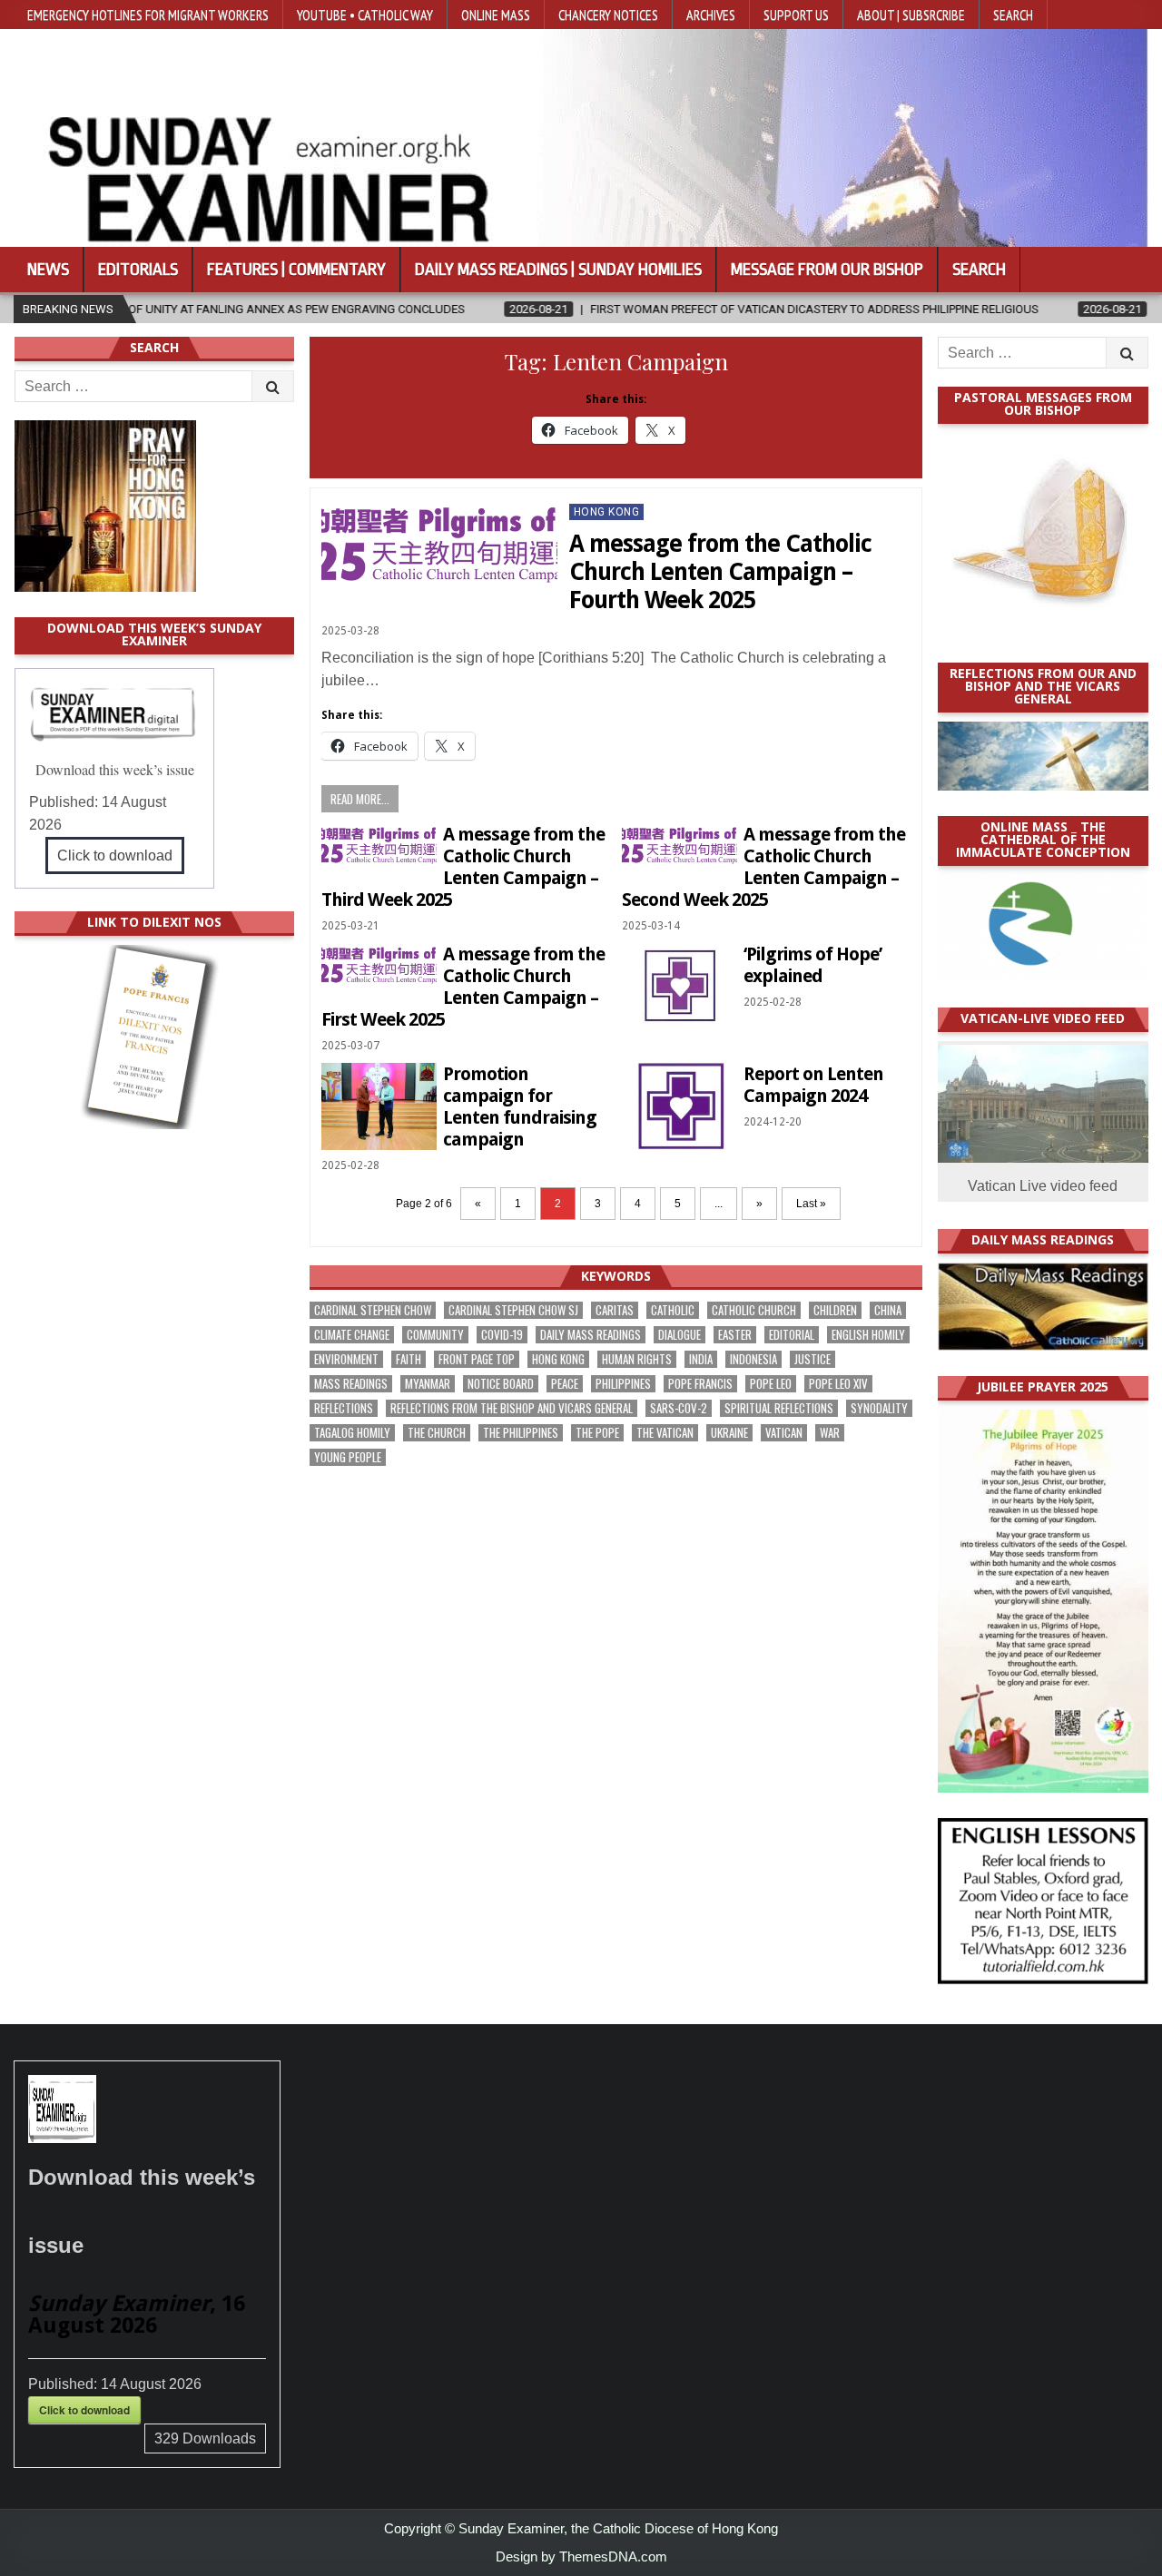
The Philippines (521, 1433)
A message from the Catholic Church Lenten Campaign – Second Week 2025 (763, 867)
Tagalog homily (352, 1433)
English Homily (868, 1335)
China (888, 1310)
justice (812, 1359)
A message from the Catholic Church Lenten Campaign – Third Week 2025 (463, 867)
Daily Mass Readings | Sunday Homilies (558, 270)
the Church (437, 1433)
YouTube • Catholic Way (365, 15)
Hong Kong (607, 512)
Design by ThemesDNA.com (581, 2556)
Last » (811, 1204)
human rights (637, 1359)
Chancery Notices (608, 15)
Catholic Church (754, 1310)
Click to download (115, 855)
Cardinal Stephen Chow (373, 1310)
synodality (879, 1408)
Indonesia (753, 1359)
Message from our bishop (827, 270)
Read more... (360, 799)
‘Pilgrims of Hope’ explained (812, 965)
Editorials (138, 270)
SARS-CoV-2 (679, 1408)
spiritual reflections (779, 1408)
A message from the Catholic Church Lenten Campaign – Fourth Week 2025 (720, 572)
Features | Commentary (296, 270)
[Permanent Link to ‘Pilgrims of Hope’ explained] (679, 986)
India (701, 1359)
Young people (348, 1457)
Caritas (615, 1310)
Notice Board (501, 1384)
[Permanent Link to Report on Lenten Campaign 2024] (679, 1106)
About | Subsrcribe (911, 15)
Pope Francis (700, 1384)
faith (409, 1359)
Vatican (784, 1433)
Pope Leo (771, 1384)
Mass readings (351, 1384)
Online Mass (496, 15)
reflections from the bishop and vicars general (512, 1408)
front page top (477, 1359)
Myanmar (428, 1384)
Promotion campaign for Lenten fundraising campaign (520, 1106)
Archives (711, 15)
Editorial (792, 1335)
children (835, 1310)
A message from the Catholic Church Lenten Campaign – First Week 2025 (463, 987)
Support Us (796, 15)
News (48, 270)
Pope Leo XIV (838, 1384)
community (435, 1335)
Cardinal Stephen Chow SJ (513, 1310)
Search (1013, 15)
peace (565, 1384)
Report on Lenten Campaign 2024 (813, 1085)
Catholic (673, 1310)
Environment (346, 1359)
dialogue (679, 1335)
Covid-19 (502, 1335)
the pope (597, 1433)
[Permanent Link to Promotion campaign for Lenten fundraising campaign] (379, 1106)
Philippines (623, 1384)
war (830, 1433)
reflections (344, 1408)
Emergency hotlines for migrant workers (148, 15)
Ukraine (729, 1433)
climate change (352, 1335)
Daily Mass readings (591, 1335)
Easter (735, 1335)
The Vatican (665, 1433)
